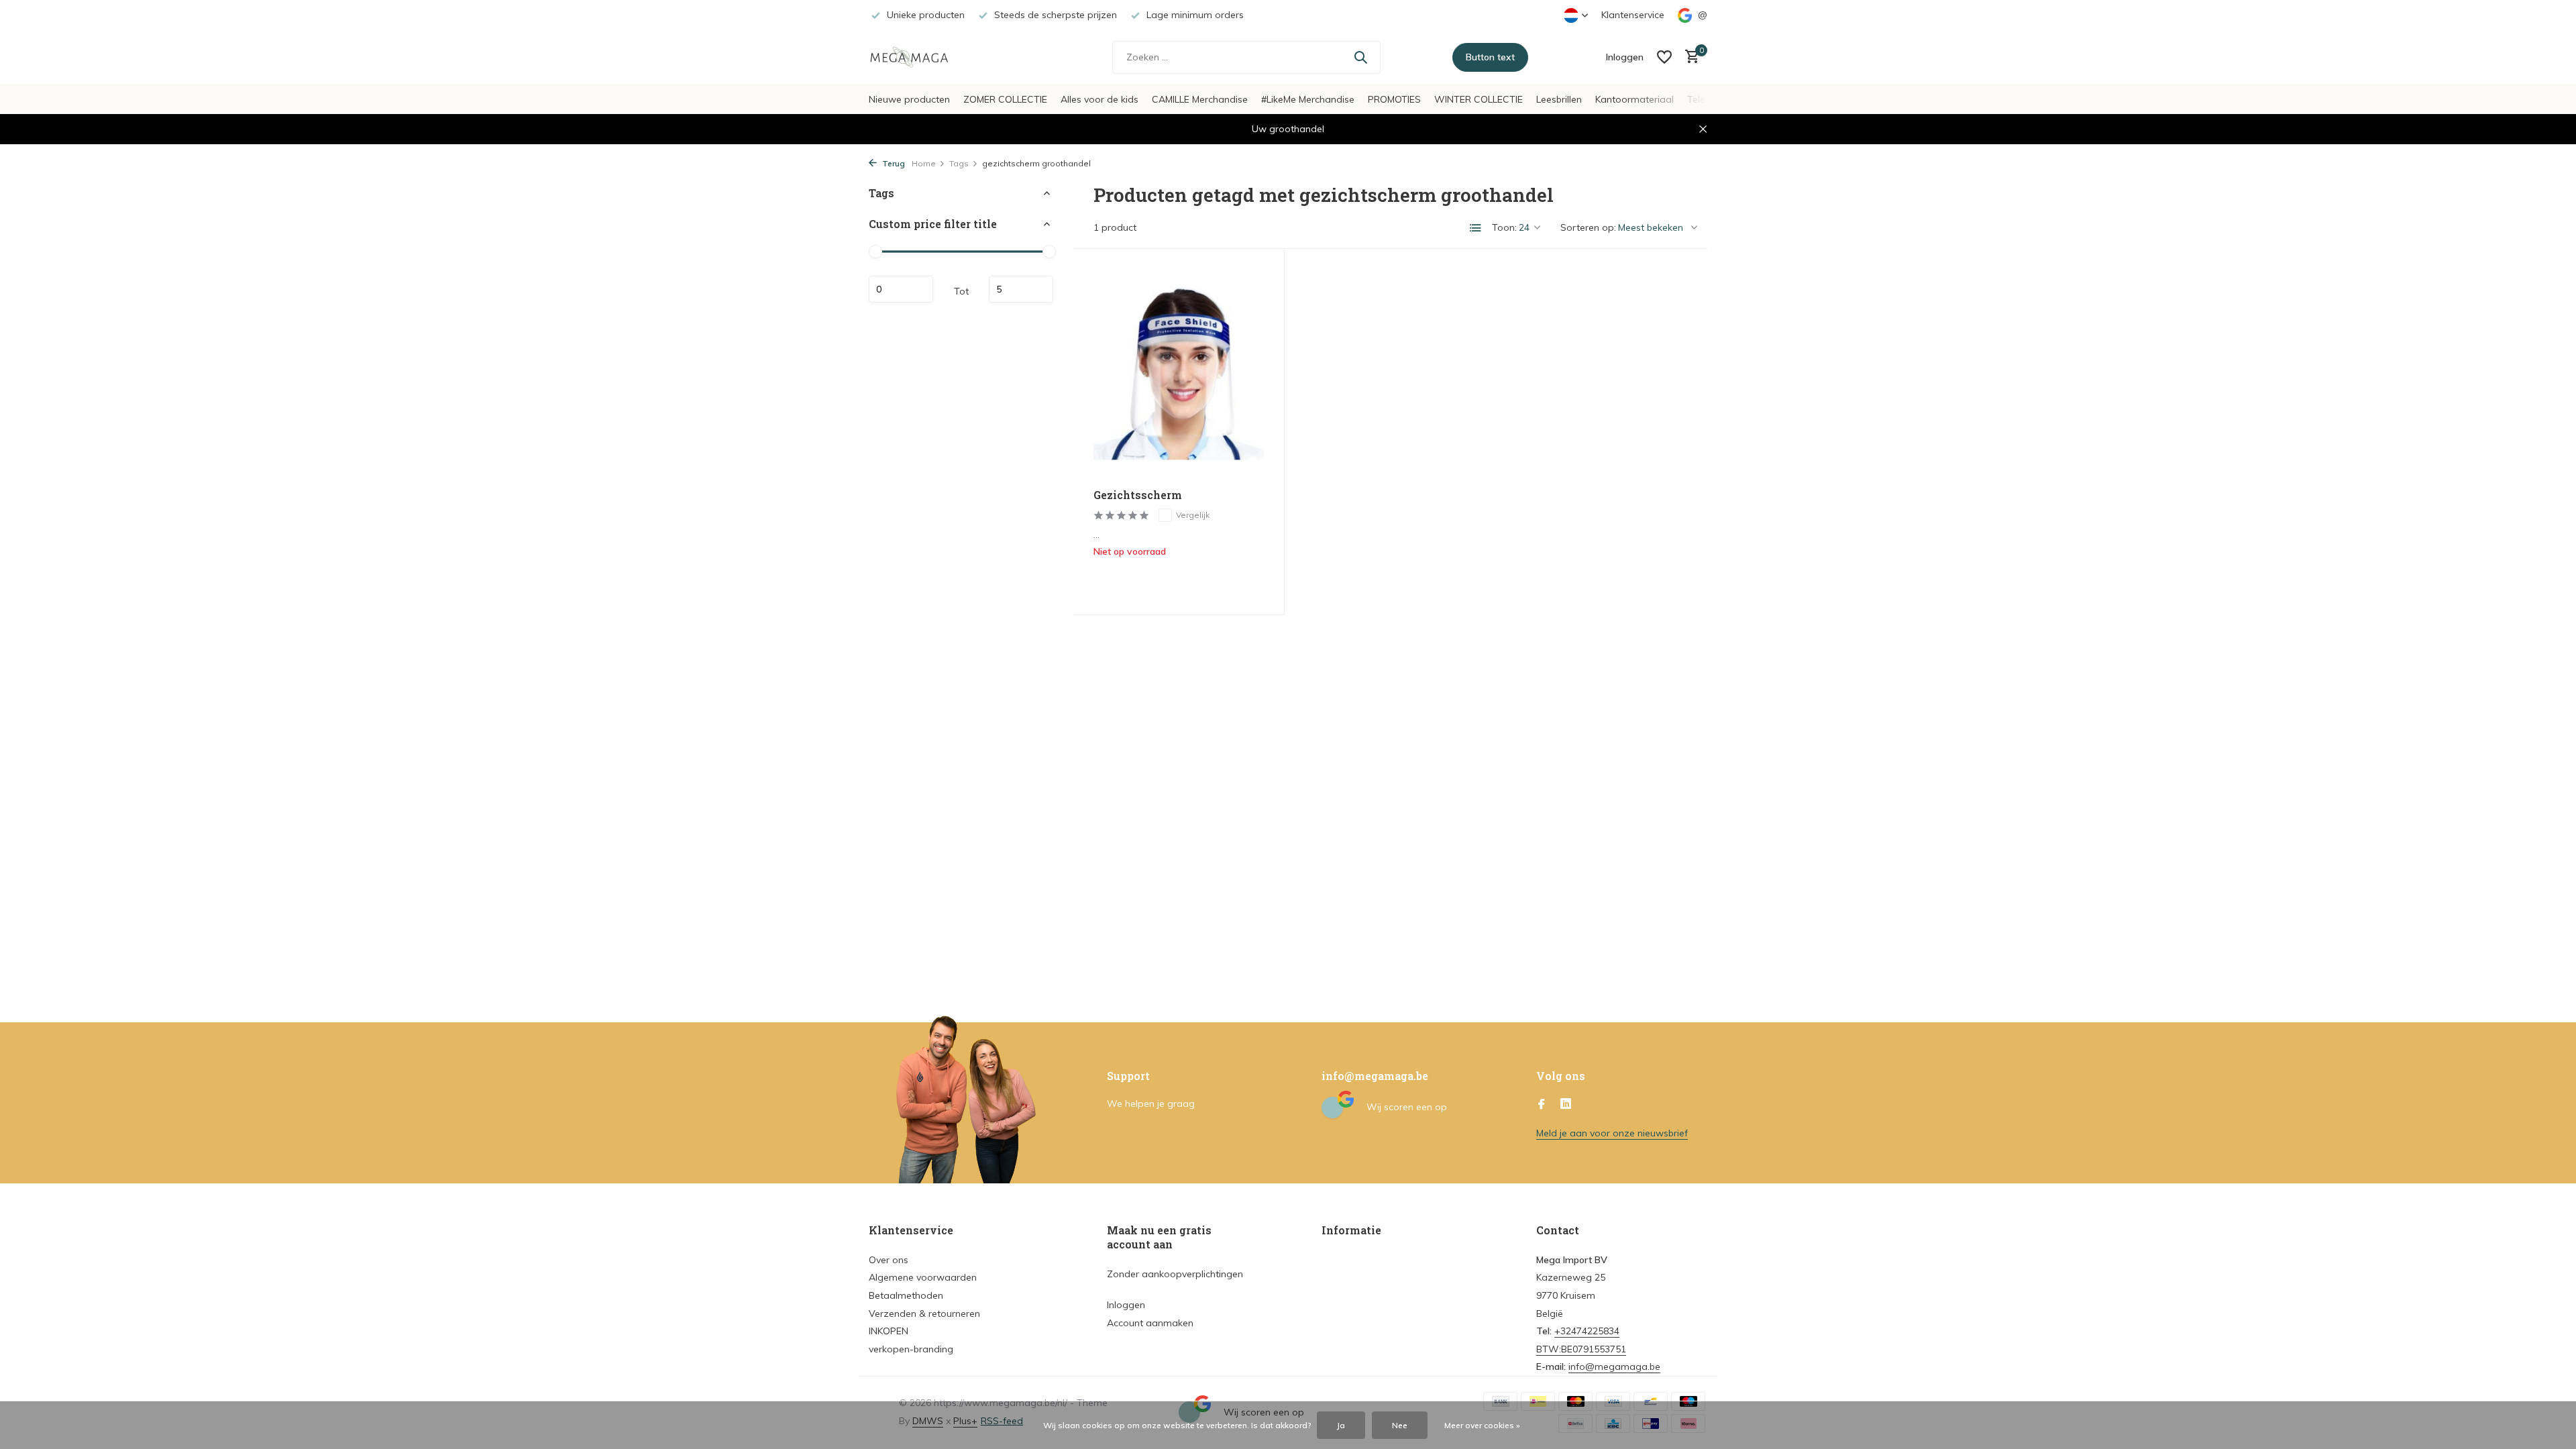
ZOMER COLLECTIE (1005, 99)
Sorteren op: (1588, 227)
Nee (1400, 1425)
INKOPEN (889, 1331)
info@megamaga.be (1614, 1366)
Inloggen (1126, 1305)
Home (924, 163)
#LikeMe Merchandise (1308, 99)
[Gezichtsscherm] (1179, 374)
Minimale (901, 289)
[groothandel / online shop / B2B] (919, 57)
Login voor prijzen (1178, 580)
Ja (1341, 1425)
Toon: (1504, 227)
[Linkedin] (1566, 1105)
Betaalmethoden (906, 1295)
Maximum (1021, 289)
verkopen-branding (911, 1349)
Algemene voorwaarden (923, 1277)
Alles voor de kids (1099, 99)
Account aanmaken (1150, 1323)
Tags (959, 163)
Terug (893, 163)
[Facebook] (1542, 1105)
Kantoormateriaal (1634, 99)
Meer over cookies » (1482, 1425)
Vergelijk (1193, 515)
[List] (1476, 228)
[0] (1689, 57)
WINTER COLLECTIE (1479, 99)
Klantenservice (1633, 15)
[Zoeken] (1360, 57)
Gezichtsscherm (1138, 495)
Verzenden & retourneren (924, 1313)
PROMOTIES (1394, 99)
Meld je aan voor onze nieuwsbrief (1612, 1133)
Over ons (889, 1260)
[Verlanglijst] (1664, 57)
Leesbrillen (1559, 99)
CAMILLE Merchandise (1200, 99)
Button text (1490, 57)
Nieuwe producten (909, 99)
